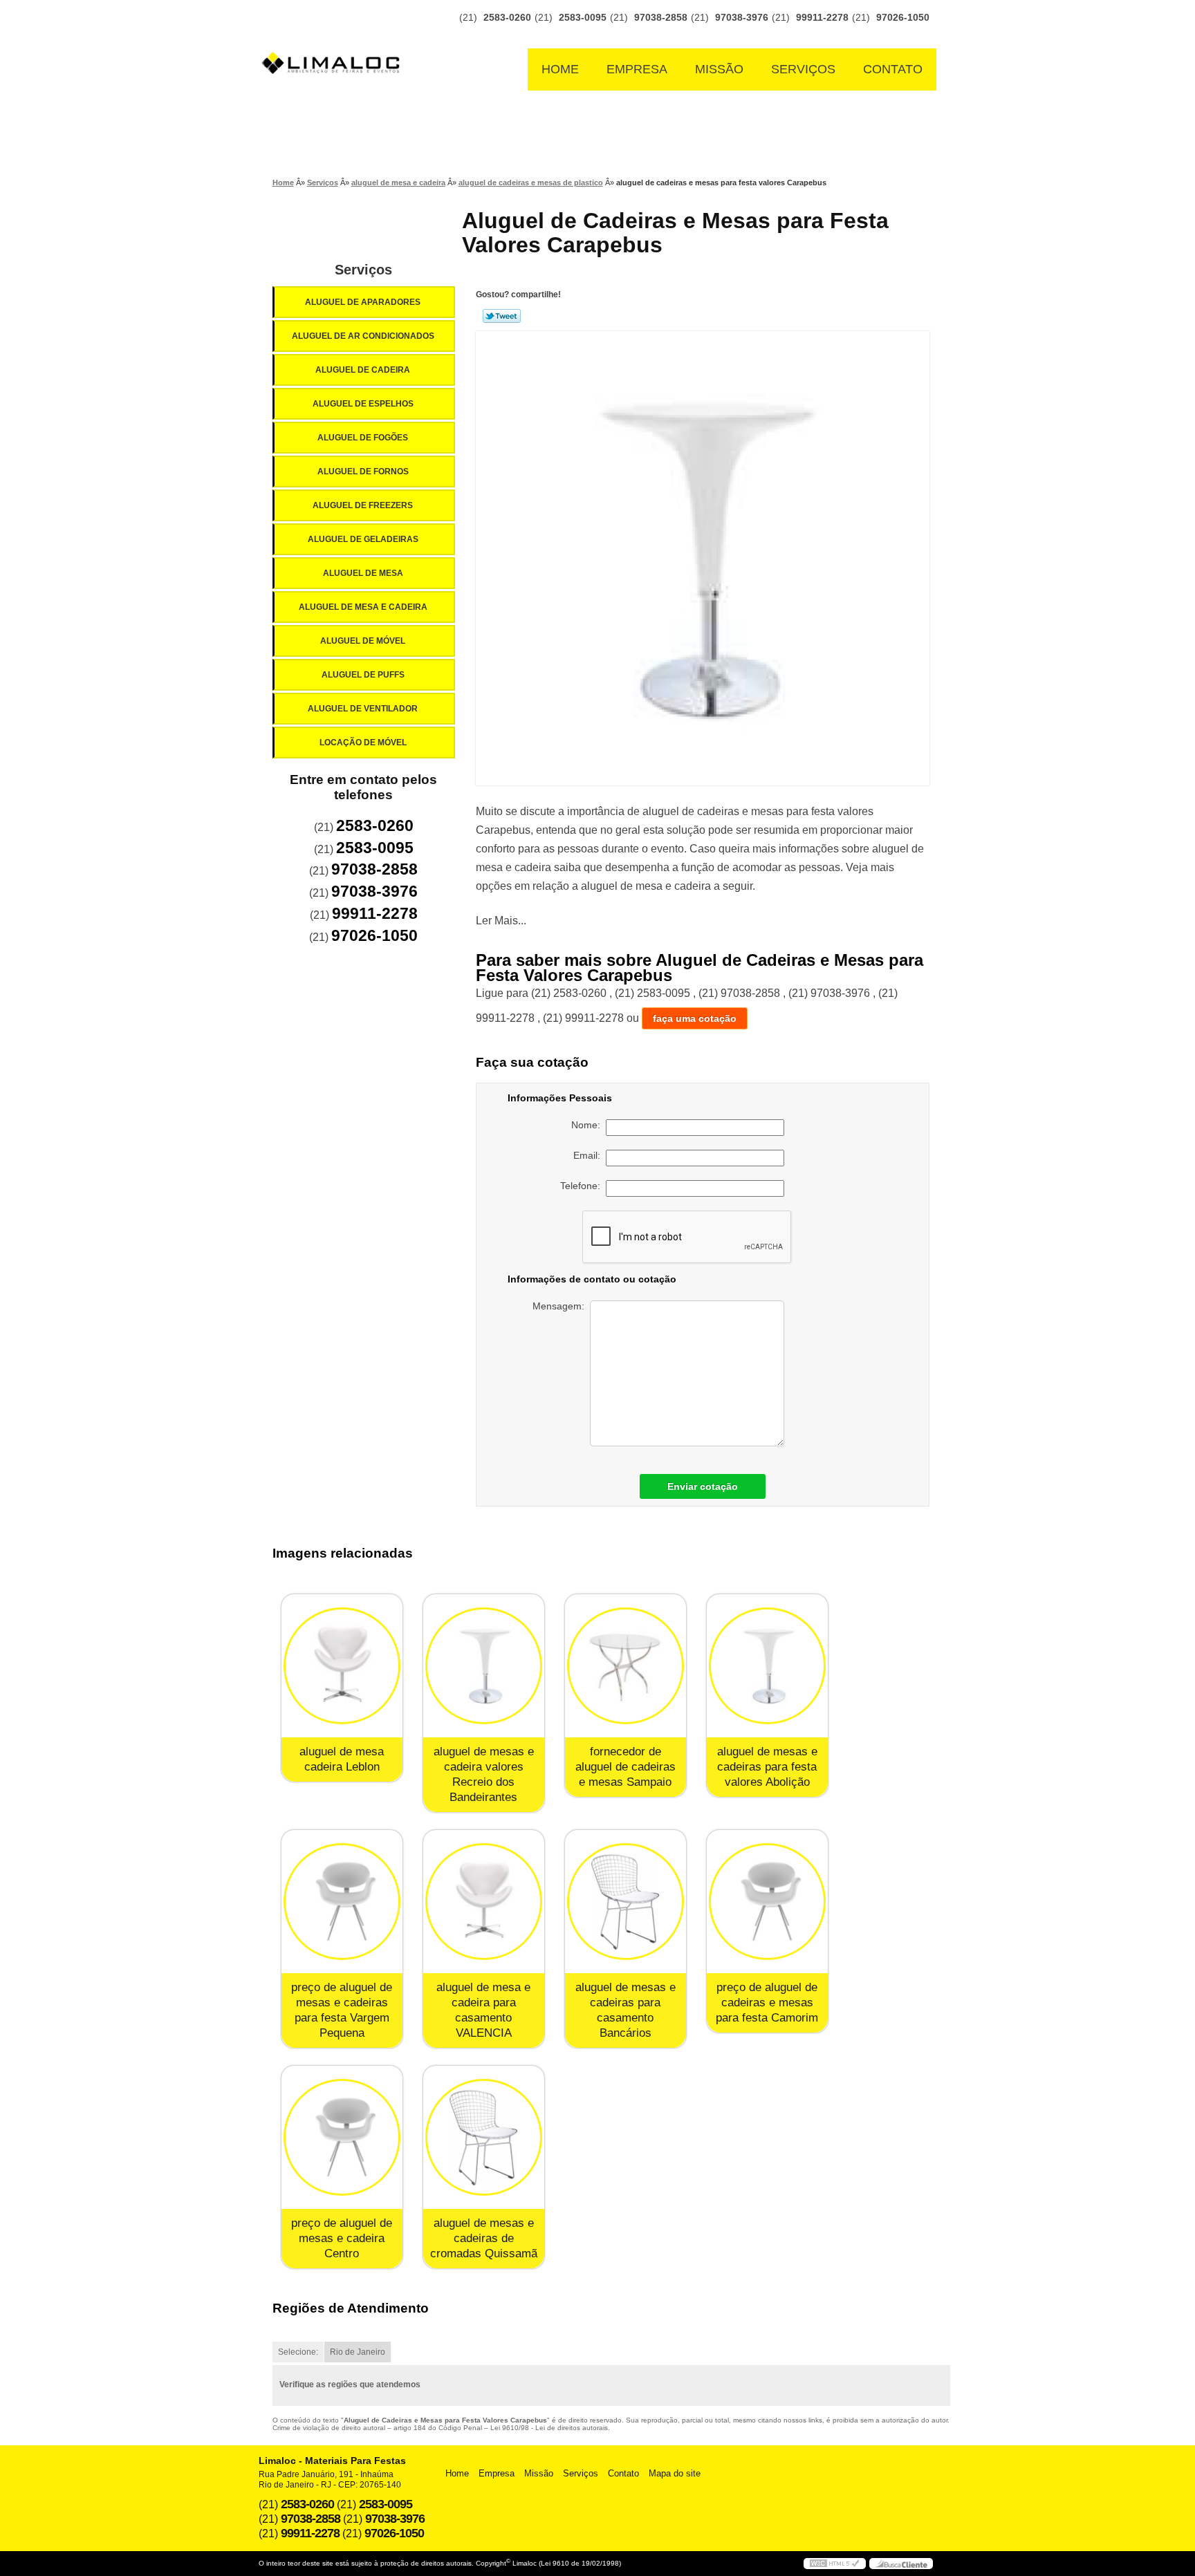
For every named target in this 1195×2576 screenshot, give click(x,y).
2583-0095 (583, 17)
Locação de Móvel (363, 743)
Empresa (637, 69)
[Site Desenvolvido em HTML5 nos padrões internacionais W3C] (835, 2564)
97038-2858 (661, 17)
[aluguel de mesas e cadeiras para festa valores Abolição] (767, 1666)
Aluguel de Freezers (363, 505)
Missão (719, 69)
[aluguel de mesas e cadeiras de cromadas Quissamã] (484, 2137)
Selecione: (298, 2352)
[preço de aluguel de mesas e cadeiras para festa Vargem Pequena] (342, 1902)
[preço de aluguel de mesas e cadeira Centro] (342, 2137)
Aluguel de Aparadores (363, 302)
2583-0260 (507, 17)
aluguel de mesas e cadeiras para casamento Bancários (626, 2010)
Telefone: (583, 1186)
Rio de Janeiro (358, 2352)
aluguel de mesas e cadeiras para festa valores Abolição (767, 1767)
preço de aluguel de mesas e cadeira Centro (342, 2238)
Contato (893, 69)
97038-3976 (742, 17)
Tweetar (502, 316)
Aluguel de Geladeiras (363, 539)
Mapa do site (675, 2473)
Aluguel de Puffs (363, 675)
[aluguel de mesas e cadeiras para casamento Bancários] (626, 1902)
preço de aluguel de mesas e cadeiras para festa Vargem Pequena (342, 2010)
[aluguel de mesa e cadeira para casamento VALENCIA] (484, 1902)
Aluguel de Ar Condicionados (363, 336)
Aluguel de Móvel (363, 641)
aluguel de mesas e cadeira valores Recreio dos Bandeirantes (484, 1774)
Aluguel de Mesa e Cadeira (363, 607)
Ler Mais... (501, 921)
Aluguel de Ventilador (363, 709)
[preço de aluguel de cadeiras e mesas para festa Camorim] (767, 1902)
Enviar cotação (703, 1486)
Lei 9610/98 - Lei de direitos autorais (549, 2428)
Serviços (803, 69)
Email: (590, 1155)
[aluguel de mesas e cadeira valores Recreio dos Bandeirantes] (484, 1666)
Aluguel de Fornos (363, 472)
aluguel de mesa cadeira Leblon (342, 1759)
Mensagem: (561, 1306)
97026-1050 (903, 17)
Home (560, 69)
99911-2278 (822, 17)
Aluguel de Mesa (363, 573)
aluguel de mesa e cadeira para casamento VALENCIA (483, 2010)
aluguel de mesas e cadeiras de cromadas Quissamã (484, 2238)
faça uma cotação (695, 1018)
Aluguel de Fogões (363, 438)
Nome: (589, 1125)
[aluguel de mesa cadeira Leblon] (342, 1666)
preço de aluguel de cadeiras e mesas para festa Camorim (767, 2003)
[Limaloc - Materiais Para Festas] (335, 36)
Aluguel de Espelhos (363, 404)
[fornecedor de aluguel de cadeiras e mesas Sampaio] (626, 1666)
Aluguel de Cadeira (363, 370)
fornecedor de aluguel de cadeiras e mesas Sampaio (626, 1767)
